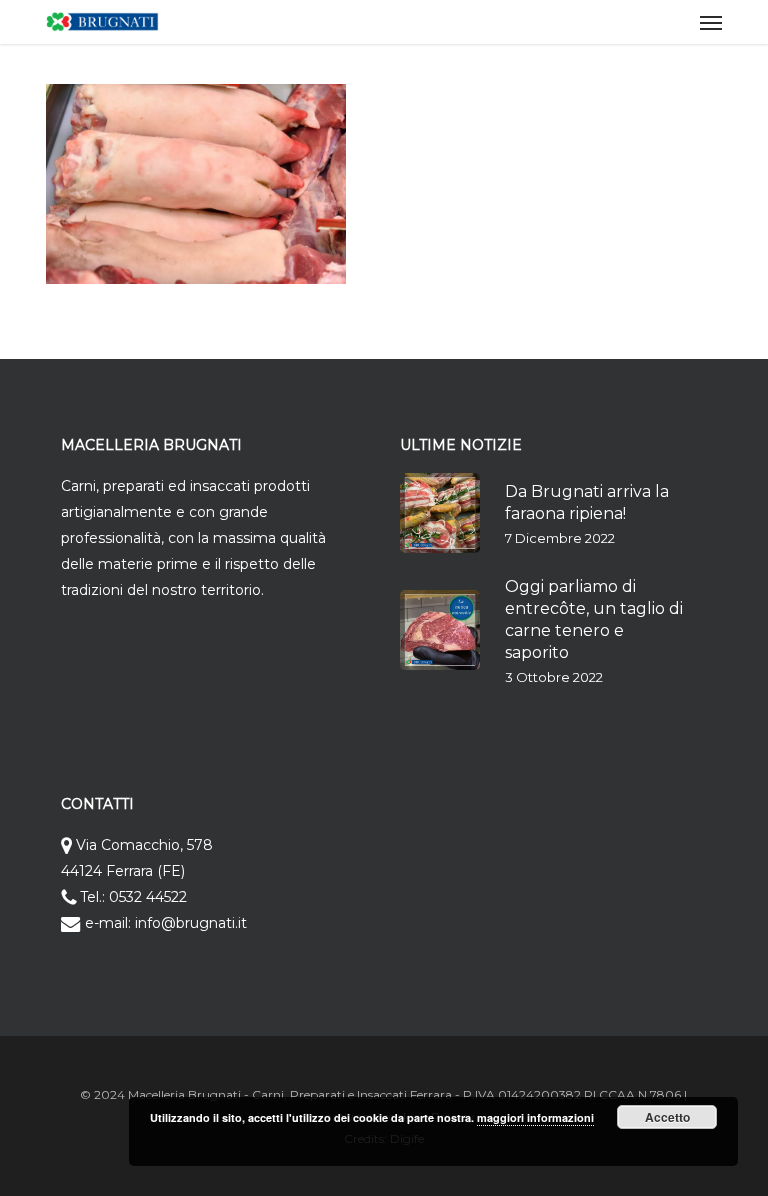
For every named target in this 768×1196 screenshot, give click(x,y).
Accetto (667, 1117)
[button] (711, 22)
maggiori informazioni (535, 1117)
